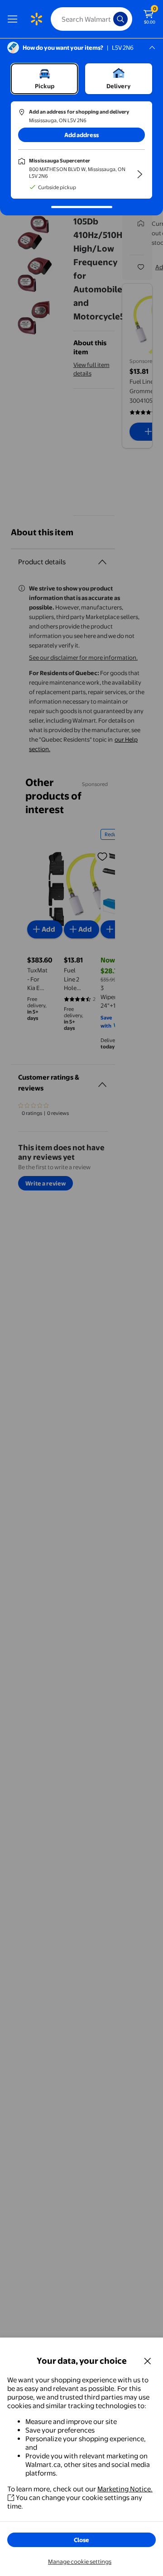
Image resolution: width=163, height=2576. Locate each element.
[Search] (120, 19)
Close (81, 2540)
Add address (81, 135)
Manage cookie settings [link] (80, 2562)
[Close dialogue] (148, 2361)
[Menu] (14, 19)
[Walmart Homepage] (36, 19)
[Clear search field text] (109, 19)
